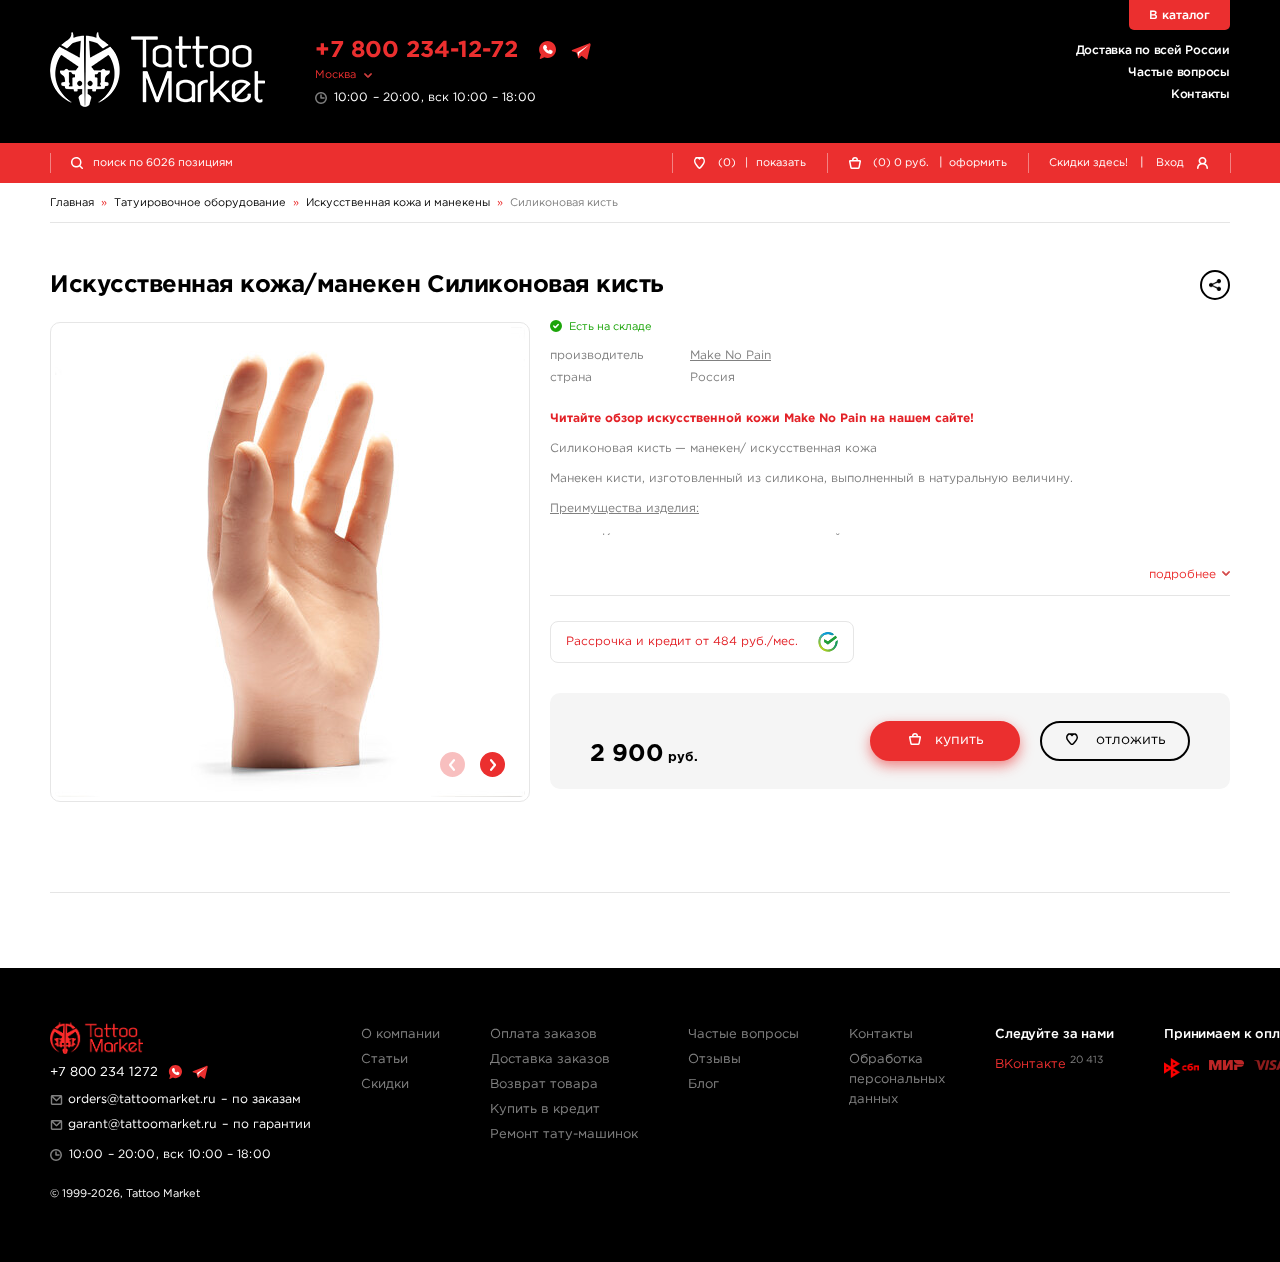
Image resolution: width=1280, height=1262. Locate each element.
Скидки (385, 1084)
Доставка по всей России (1153, 50)
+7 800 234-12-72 (416, 50)
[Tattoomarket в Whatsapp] (547, 51)
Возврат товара (544, 1084)
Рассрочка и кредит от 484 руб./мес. (682, 641)
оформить (978, 163)
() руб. (901, 163)
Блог (703, 1084)
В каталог (1179, 15)
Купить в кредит (545, 1109)
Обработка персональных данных (897, 1079)
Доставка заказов (550, 1059)
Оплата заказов (543, 1034)
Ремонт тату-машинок (564, 1134)
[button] (492, 764)
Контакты (1200, 94)
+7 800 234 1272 (104, 1072)
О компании (400, 1034)
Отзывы (714, 1059)
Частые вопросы (1179, 72)
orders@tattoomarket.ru (142, 1099)
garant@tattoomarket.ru (142, 1124)
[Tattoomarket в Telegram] (581, 51)
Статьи (384, 1059)
